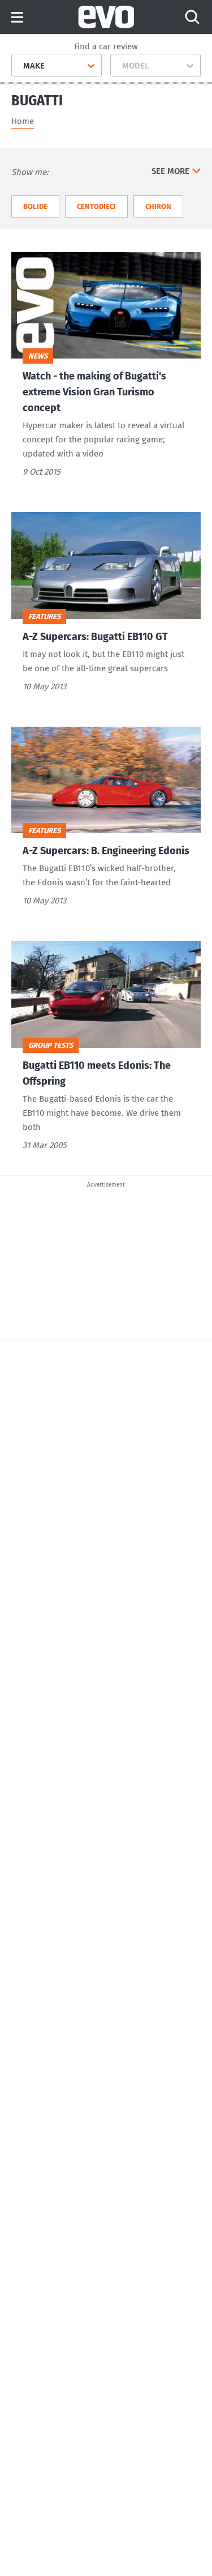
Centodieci (96, 206)
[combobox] (19, 66)
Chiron (158, 206)
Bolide (35, 206)
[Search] (192, 17)
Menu (17, 18)
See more (170, 171)
